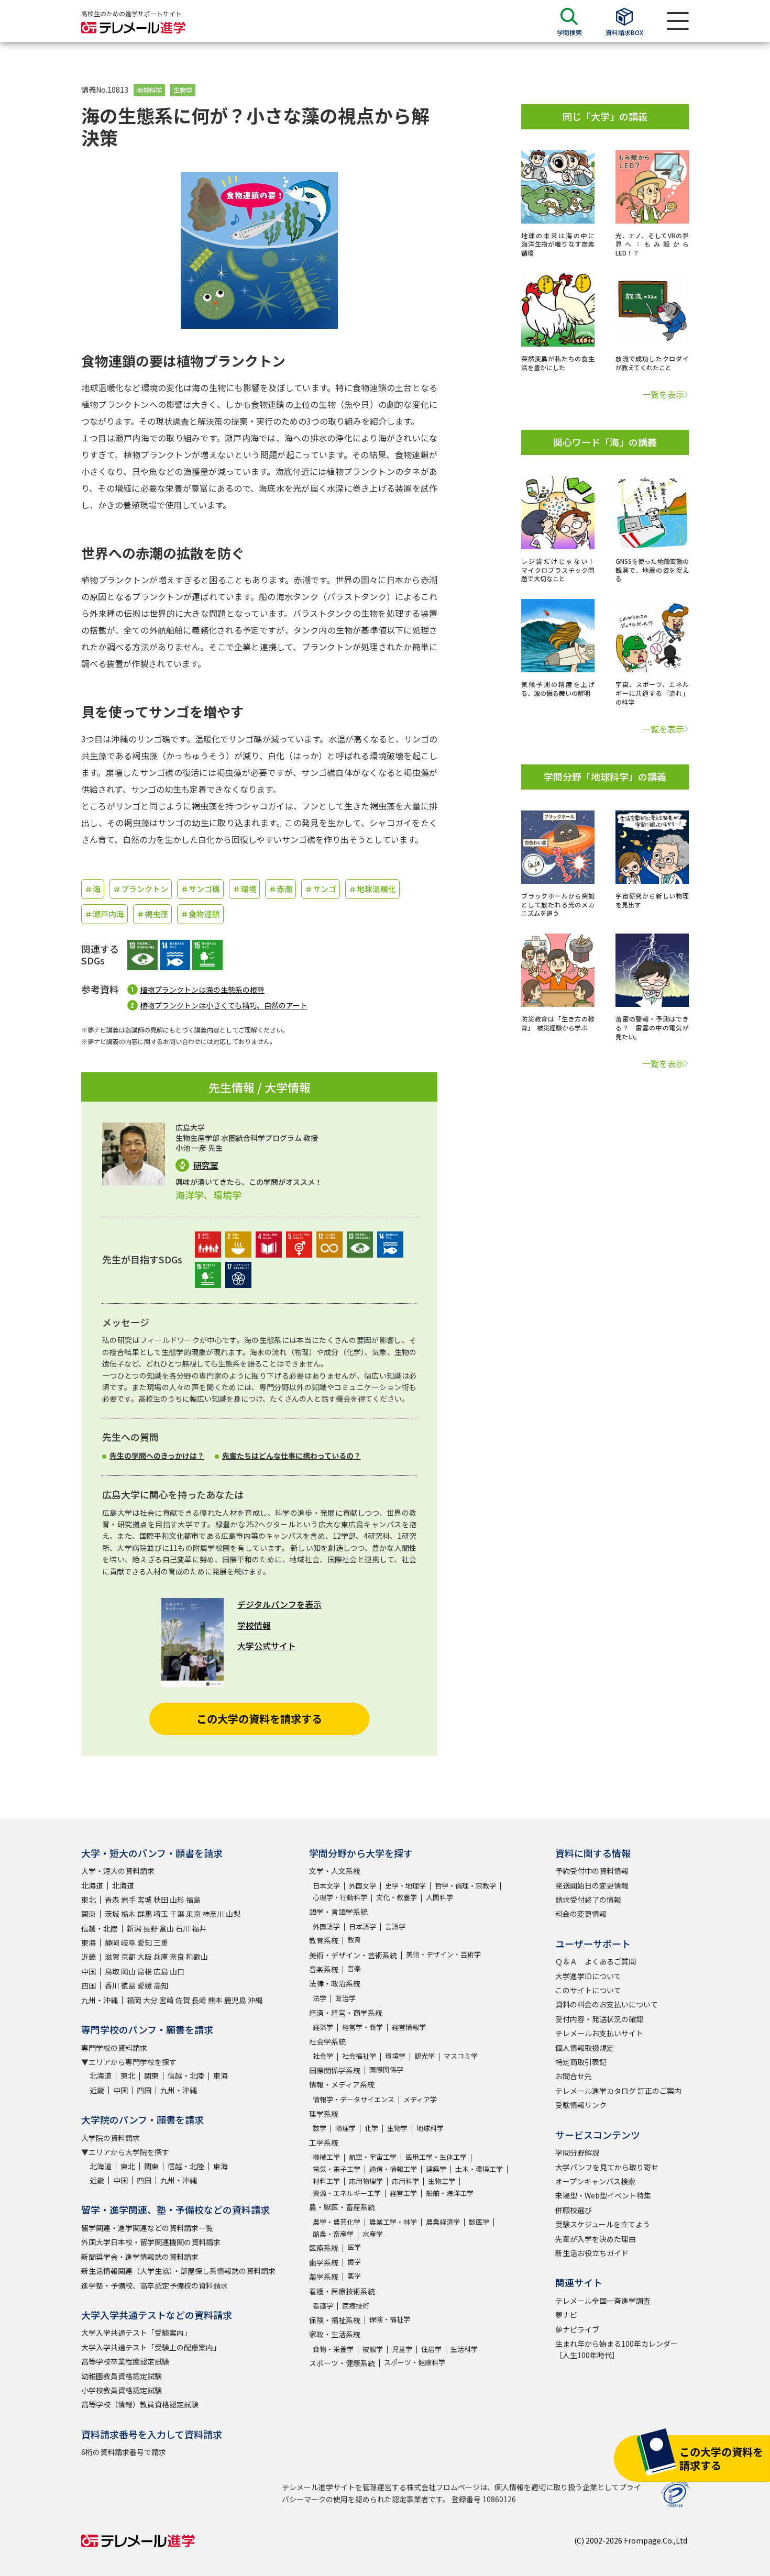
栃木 (128, 1914)
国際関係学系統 (335, 2070)
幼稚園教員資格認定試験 (122, 2376)
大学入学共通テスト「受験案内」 (136, 2333)
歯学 (354, 2262)
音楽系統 (324, 1969)
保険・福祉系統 (335, 2320)
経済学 (323, 2027)
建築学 (436, 2169)
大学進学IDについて (588, 1976)
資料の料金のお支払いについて (607, 2004)
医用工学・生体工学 (436, 2157)
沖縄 (255, 2000)
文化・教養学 (397, 1897)
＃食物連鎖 (200, 914)
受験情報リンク (581, 2105)
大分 (150, 2000)
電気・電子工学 (337, 2169)
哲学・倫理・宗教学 (465, 1886)
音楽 (354, 1968)
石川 (183, 1928)
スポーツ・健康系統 (342, 2363)
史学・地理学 (405, 1886)
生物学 (183, 90)
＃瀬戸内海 (104, 914)
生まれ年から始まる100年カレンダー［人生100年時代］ (617, 2349)
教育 (354, 1940)
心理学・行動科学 (340, 1897)
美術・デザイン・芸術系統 (353, 1955)
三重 (161, 1942)
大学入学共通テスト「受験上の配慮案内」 (151, 2347)
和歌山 (197, 1957)
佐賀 (183, 2000)
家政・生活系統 (335, 2334)
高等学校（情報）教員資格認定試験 (140, 2404)
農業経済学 (443, 2222)
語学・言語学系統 (338, 1912)
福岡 (134, 2000)
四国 (89, 1985)
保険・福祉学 (390, 2319)
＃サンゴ (321, 889)
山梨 (233, 1914)
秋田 (161, 1900)
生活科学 (464, 2349)
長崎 (199, 2000)
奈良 (177, 1957)
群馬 (145, 1914)
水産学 (373, 2234)
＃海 (93, 889)
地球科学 (149, 90)
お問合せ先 (574, 2076)
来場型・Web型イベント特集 (603, 2195)
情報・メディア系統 (342, 2084)
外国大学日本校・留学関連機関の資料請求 (151, 2242)
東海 (89, 1942)
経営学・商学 (362, 2027)
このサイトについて (588, 1990)
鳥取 (112, 1971)
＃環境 (244, 889)
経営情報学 (409, 2027)
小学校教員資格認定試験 (122, 2390)
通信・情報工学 (393, 2169)
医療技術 (356, 2306)
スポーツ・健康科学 (415, 2362)
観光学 (425, 2056)
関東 (89, 1914)
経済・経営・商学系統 (346, 2013)
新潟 (134, 1928)
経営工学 (403, 2193)
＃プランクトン (141, 889)
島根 (145, 1971)
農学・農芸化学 (337, 2222)
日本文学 (326, 1886)
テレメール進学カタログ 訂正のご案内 (618, 2091)
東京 (193, 1914)
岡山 (128, 1971)
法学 (320, 1998)
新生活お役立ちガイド (592, 2253)
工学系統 (324, 2142)
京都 (128, 1957)
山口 (177, 1971)
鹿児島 (235, 2000)
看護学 (323, 2306)
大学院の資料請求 (111, 2138)
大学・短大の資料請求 (118, 1871)
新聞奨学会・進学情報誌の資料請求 (140, 2257)
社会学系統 (327, 2041)
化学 (371, 2128)
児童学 (402, 2349)
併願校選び (574, 2210)
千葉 (177, 1914)
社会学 (323, 2056)
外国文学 (362, 1886)
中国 (89, 1971)
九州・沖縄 (100, 2000)
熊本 (215, 2000)
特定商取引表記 (581, 2062)
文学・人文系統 (335, 1871)
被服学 (373, 2349)
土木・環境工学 (479, 2169)
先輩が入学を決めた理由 (596, 2239)
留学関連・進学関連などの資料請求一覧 (147, 2228)
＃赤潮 (280, 889)
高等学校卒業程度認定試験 (125, 2361)
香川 (112, 1985)
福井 (199, 1928)
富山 (167, 1928)
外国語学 (326, 1927)
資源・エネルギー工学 (347, 2193)
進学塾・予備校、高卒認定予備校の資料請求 (155, 2285)
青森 (112, 1900)
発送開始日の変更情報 (592, 1885)
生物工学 (442, 2181)
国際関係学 (386, 2069)
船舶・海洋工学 (450, 2193)
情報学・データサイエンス (354, 2099)
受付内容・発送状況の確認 (599, 2019)
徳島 (128, 1985)
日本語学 (362, 1927)
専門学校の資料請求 (114, 2048)
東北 (89, 1900)
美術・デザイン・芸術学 (443, 1954)
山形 (177, 1900)
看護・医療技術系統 (342, 2291)
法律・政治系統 (335, 1983)
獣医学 (479, 2222)
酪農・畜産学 (333, 2234)
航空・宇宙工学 (373, 2157)
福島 (193, 1900)
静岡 (112, 1942)
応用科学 (405, 2181)
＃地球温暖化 (372, 889)
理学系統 (324, 2114)
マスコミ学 (461, 2056)
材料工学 (326, 2181)
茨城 (112, 1914)
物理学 (345, 2128)
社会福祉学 (359, 2056)
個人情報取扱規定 (585, 2048)
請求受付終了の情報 (588, 1900)
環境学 (395, 2056)
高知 (161, 1985)
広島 (161, 1971)
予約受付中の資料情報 (592, 1871)
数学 (320, 2128)
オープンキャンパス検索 (595, 2181)
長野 (150, 1928)
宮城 (145, 1900)
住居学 (431, 2349)
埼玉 (161, 1914)
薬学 (354, 2276)
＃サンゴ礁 (200, 889)
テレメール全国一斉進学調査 (603, 2301)
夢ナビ (566, 2315)
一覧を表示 (663, 394)
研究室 (206, 1165)
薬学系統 (324, 2277)
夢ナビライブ (577, 2329)
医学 (354, 2247)
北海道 (92, 1885)
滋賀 (112, 1957)
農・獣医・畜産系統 (342, 2207)
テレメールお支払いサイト (599, 2033)
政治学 (345, 1998)
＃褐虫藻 (152, 914)
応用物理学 (366, 2181)
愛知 (145, 1942)
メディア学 (420, 2099)
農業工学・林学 (393, 2222)
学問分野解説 (577, 2152)
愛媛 (145, 1985)
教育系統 (324, 1940)
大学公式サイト (267, 1646)
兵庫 (161, 1957)
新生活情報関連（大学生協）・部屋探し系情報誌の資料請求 (178, 2271)
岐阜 (128, 1942)
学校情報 (254, 1625)
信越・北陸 (100, 1928)
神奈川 (213, 1914)
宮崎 (167, 2000)
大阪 (145, 1957)
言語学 (395, 1927)
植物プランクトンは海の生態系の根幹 (202, 990)
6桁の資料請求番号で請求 (124, 2452)
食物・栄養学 (333, 2349)
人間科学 (439, 1897)
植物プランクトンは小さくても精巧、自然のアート (224, 1005)
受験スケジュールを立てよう (603, 2224)
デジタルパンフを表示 (279, 1604)
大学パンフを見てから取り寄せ (607, 2167)
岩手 (128, 1900)
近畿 (89, 1957)
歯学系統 (324, 2262)
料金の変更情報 (581, 1914)
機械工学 (326, 2157)
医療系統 (324, 2248)
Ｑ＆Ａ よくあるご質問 (596, 1961)
